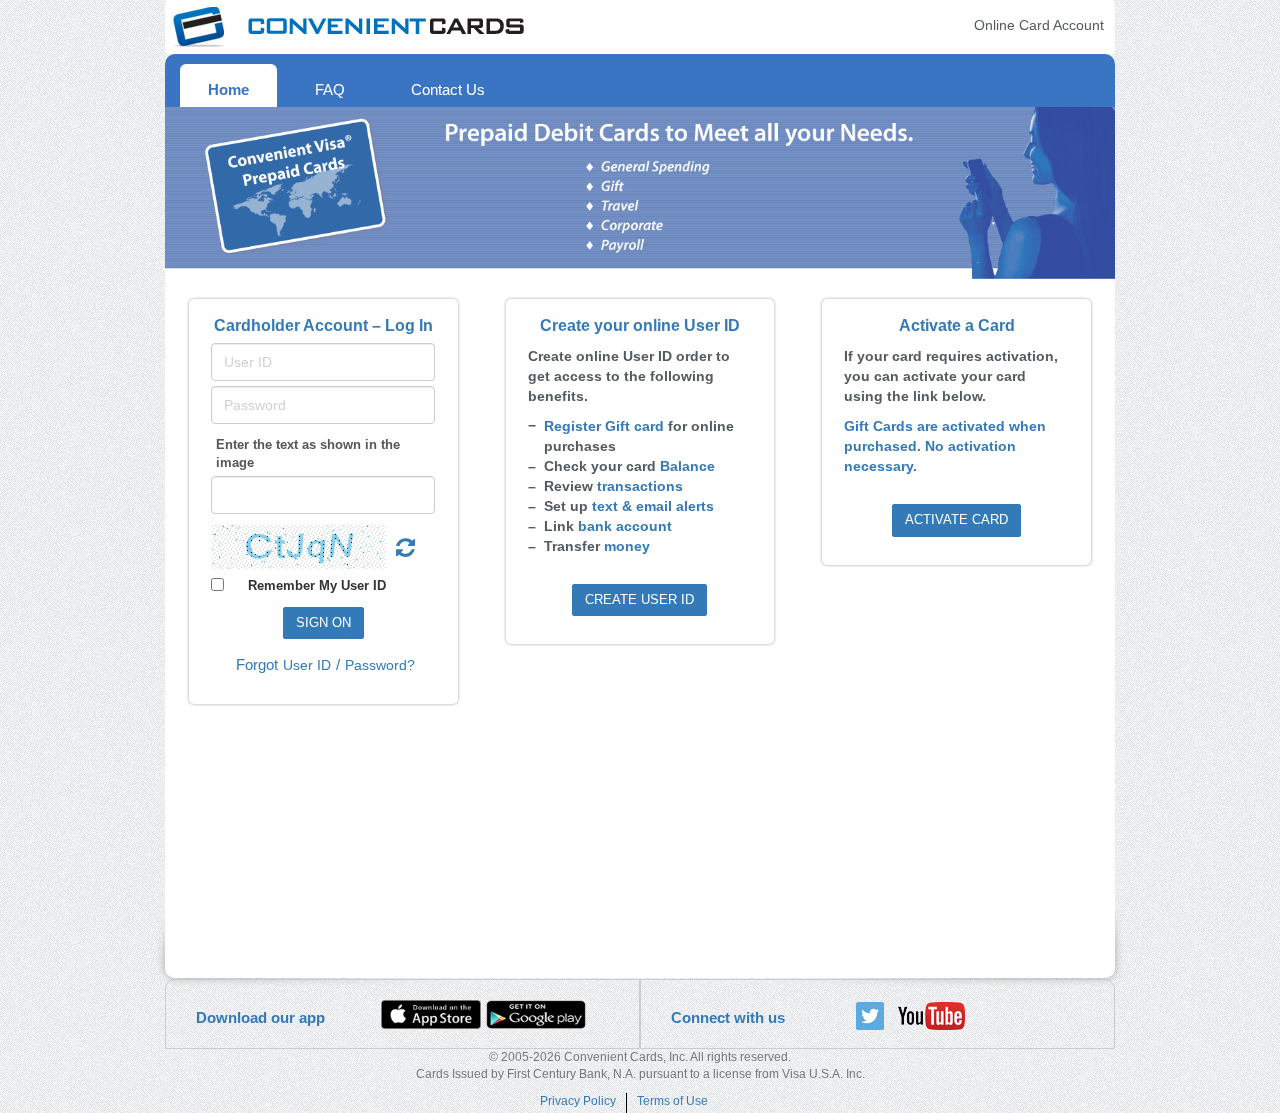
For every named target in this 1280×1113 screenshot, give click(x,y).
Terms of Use (672, 1101)
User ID (307, 665)
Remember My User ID (317, 584)
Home (228, 89)
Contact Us (448, 89)
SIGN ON (323, 622)
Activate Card (956, 519)
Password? (380, 665)
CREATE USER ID (639, 599)
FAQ (330, 89)
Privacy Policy (578, 1101)
